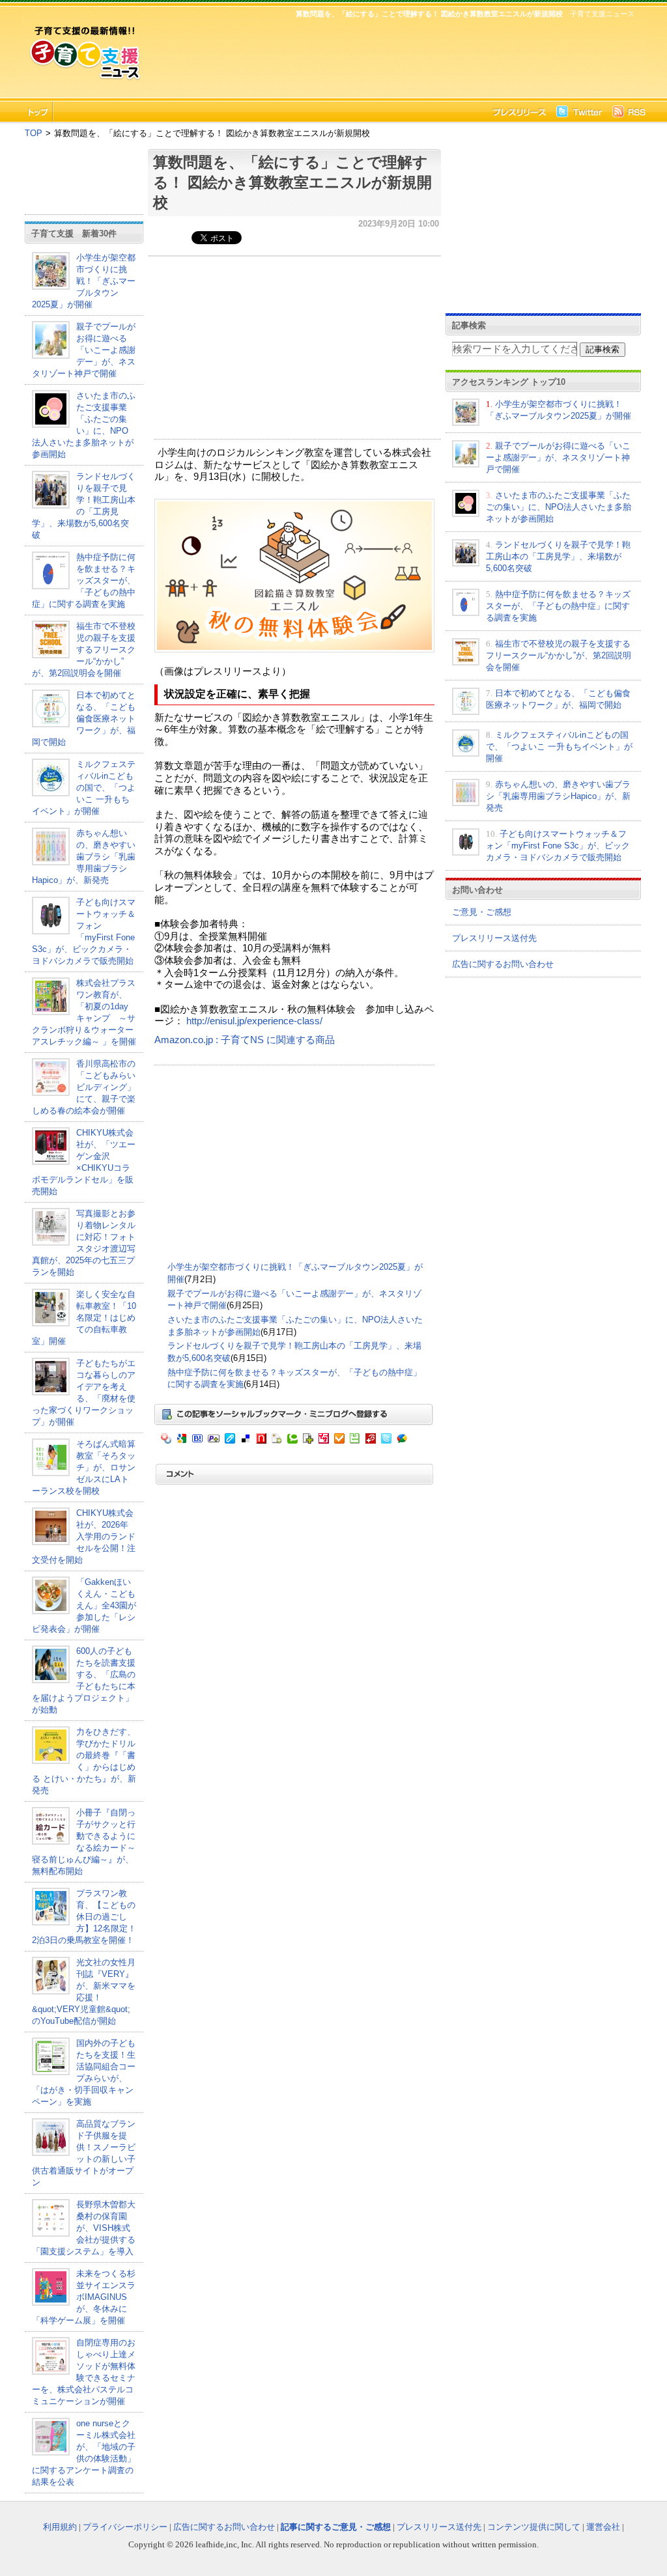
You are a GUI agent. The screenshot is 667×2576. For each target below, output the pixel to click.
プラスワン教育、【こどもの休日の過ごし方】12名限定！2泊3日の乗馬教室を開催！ (84, 1917)
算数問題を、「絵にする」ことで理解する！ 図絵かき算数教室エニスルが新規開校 (292, 182)
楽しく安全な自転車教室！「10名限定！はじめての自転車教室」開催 (84, 1318)
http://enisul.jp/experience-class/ (254, 1021)
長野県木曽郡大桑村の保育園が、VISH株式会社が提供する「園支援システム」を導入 (84, 2228)
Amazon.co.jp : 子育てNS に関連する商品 (245, 1040)
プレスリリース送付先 (494, 938)
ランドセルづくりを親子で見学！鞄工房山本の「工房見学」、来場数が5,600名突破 (558, 556)
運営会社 (603, 2527)
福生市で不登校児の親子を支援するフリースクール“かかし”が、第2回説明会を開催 (84, 650)
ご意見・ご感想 (482, 912)
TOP (34, 133)
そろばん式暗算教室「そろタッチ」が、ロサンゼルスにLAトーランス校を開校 (84, 1467)
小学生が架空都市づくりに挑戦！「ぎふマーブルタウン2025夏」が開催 (84, 281)
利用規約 (60, 2527)
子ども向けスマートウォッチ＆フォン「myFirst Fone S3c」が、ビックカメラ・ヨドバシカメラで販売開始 (558, 846)
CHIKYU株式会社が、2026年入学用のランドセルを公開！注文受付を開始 (84, 1536)
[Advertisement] (392, 56)
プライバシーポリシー (125, 2527)
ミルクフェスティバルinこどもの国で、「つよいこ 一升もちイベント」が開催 (84, 788)
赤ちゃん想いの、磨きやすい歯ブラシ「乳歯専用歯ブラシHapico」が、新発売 (84, 857)
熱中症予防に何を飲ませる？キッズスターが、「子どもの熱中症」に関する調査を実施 (84, 581)
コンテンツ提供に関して (534, 2527)
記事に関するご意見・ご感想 (336, 2527)
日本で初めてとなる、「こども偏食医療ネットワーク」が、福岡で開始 (84, 719)
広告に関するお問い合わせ (503, 964)
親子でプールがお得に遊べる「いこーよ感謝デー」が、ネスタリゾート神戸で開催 (84, 350)
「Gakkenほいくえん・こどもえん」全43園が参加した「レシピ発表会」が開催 (84, 1605)
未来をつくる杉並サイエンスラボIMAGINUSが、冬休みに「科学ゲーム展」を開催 (84, 2297)
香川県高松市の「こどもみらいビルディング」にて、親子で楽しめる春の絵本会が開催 (84, 1087)
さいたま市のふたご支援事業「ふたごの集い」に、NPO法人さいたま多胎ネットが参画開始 (559, 507)
